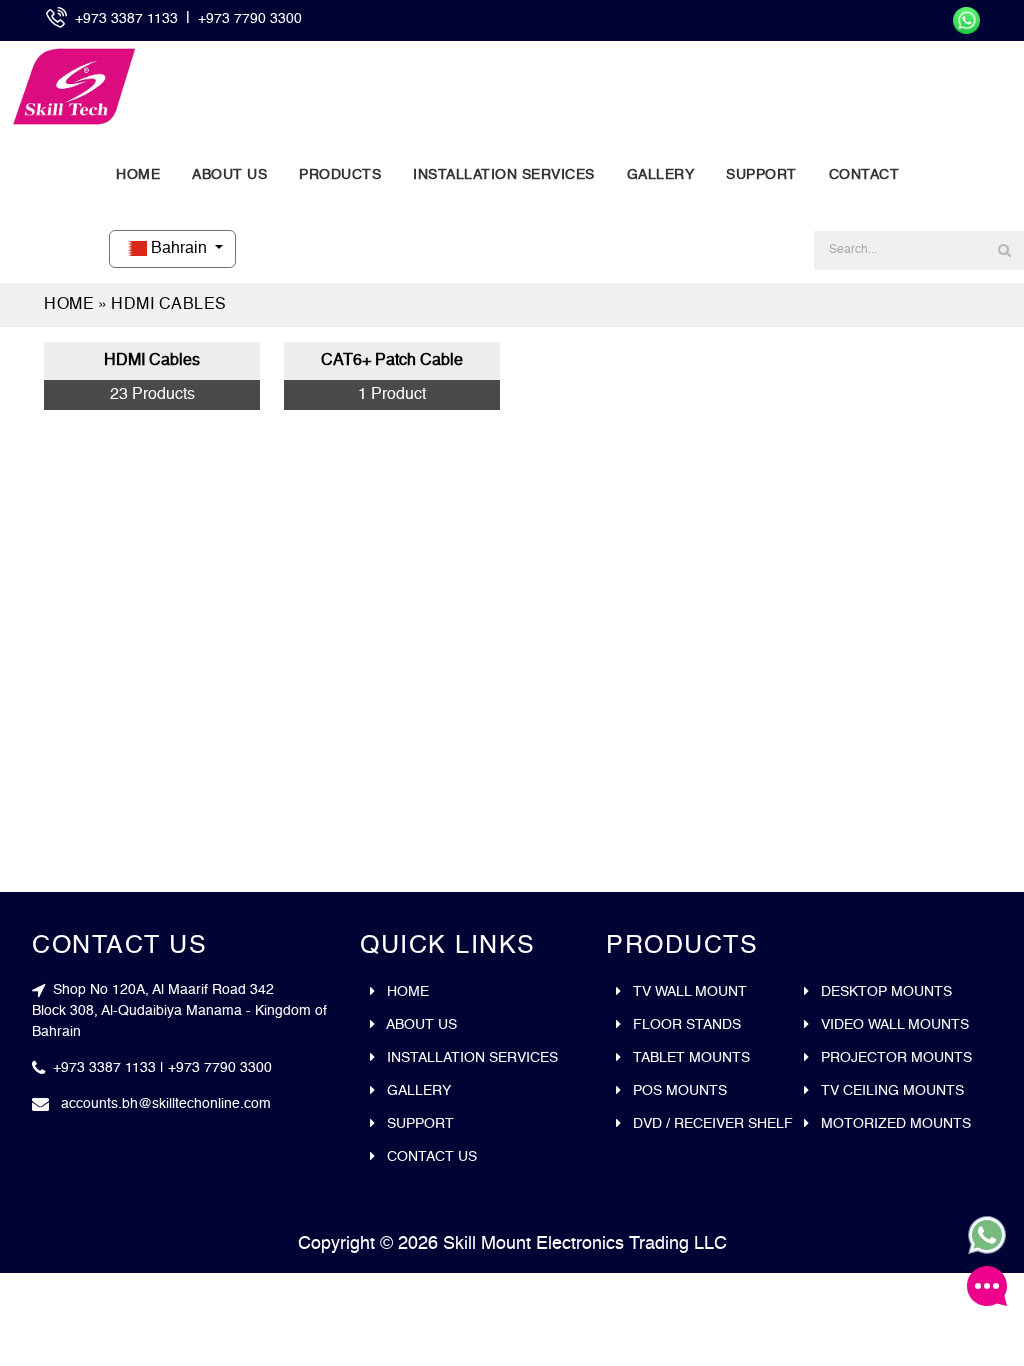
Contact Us (430, 1157)
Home (138, 175)
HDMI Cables (169, 305)
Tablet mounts (689, 1058)
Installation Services (504, 175)
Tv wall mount (688, 992)
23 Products (152, 395)
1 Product (392, 395)
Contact (864, 175)
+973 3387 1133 (128, 19)
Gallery (661, 175)
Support (761, 175)
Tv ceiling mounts (890, 1091)
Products (340, 175)
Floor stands (685, 1025)
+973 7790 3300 (250, 19)
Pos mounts (678, 1091)
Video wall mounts (893, 1025)
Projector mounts (894, 1058)
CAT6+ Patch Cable (392, 361)
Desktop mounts (884, 992)
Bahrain (179, 249)
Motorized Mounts (894, 1124)
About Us (229, 175)
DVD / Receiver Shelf (711, 1124)
